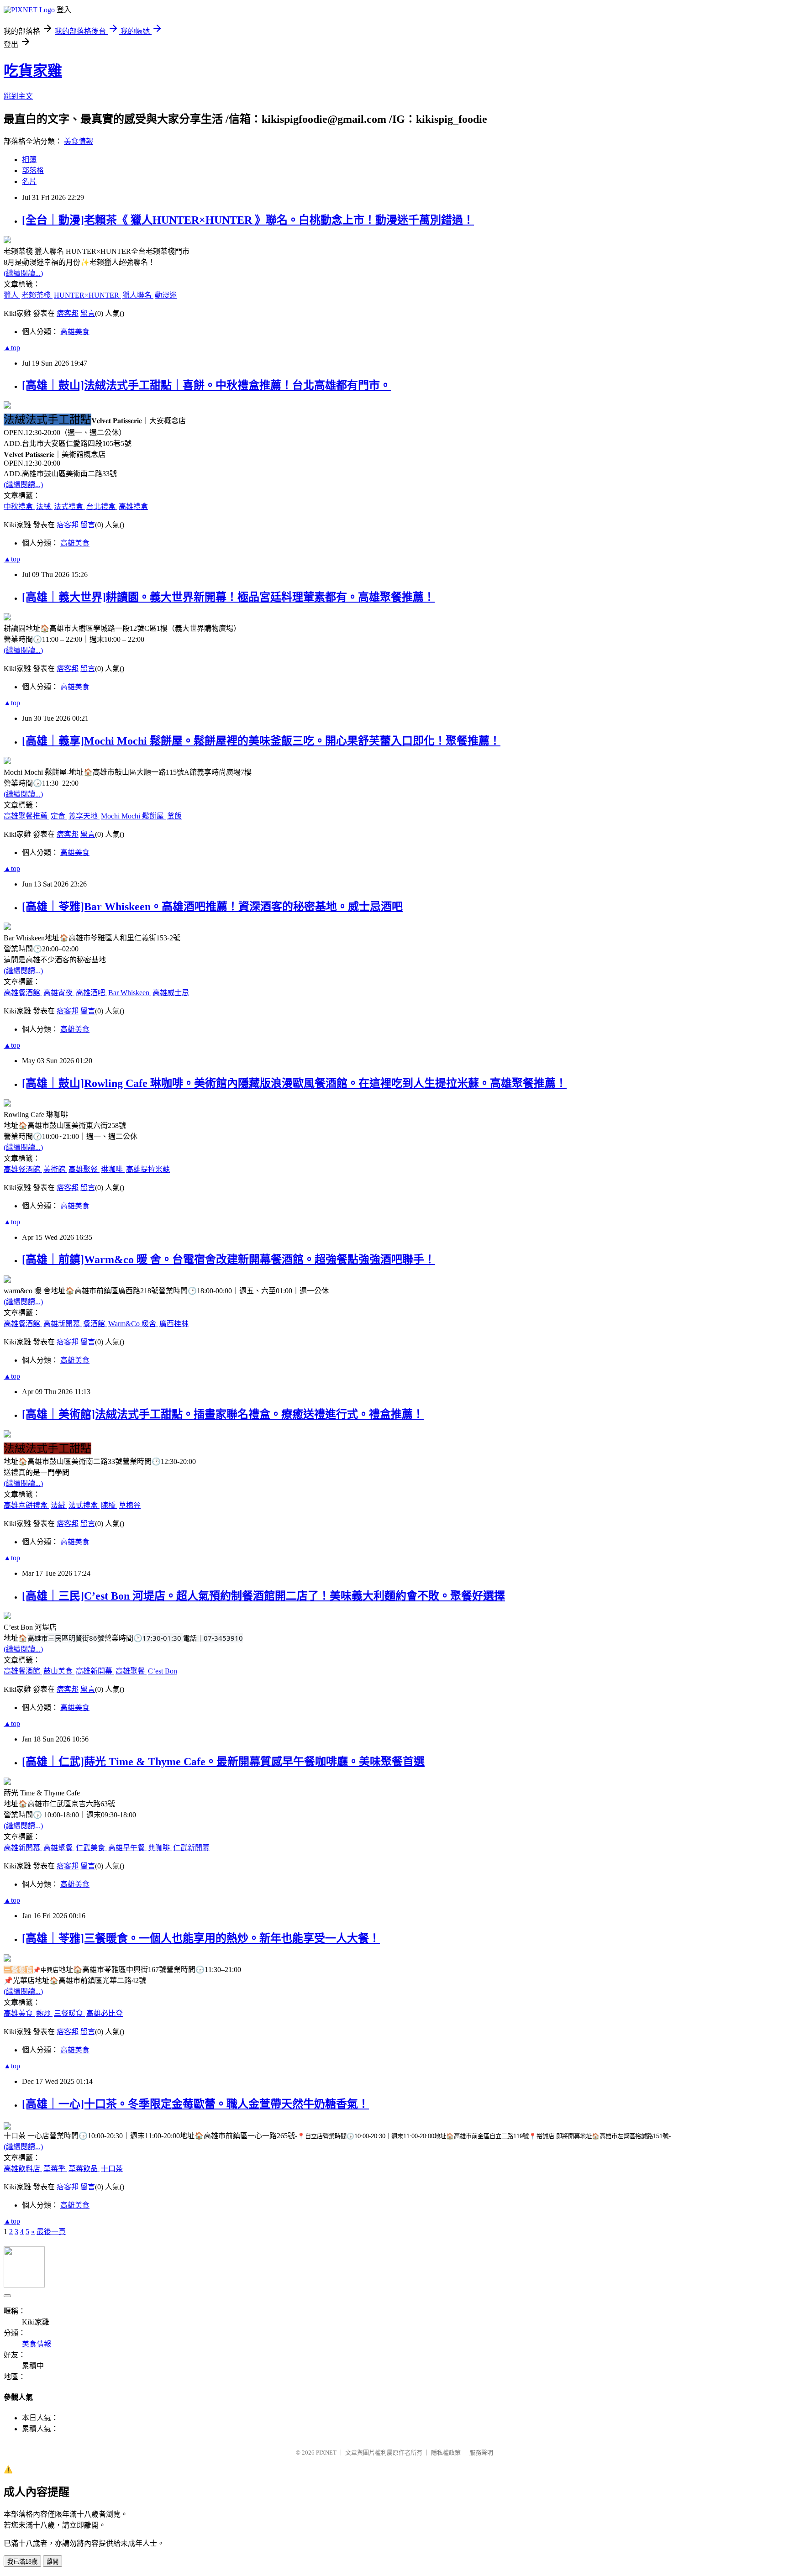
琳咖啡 (113, 1169)
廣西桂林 (174, 1324)
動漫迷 (166, 295)
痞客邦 (68, 313)
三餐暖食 (69, 2013)
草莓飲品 (84, 2169)
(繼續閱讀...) (23, 273)
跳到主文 (18, 96)
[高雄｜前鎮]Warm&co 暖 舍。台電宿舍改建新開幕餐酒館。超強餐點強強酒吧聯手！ (229, 1259)
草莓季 (55, 2169)
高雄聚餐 (84, 1169)
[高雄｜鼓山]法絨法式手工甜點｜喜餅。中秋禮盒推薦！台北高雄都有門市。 (206, 385)
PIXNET (326, 2453)
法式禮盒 (69, 506)
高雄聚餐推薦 (26, 816)
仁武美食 (91, 1848)
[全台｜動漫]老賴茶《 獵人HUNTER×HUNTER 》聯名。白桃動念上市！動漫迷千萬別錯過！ (248, 220)
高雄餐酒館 (23, 993)
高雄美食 (75, 332)
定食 (59, 816)
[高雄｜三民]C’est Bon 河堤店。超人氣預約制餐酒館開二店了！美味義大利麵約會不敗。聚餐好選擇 (263, 1596)
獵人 (12, 295)
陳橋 (109, 1505)
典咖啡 (160, 1848)
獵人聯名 (138, 295)
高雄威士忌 (171, 993)
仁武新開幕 (191, 1848)
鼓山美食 (59, 1671)
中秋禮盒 (19, 506)
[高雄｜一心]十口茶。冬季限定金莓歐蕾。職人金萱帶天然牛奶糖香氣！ (195, 2104)
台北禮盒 (102, 506)
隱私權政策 (446, 2453)
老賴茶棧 (37, 295)
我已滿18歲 (22, 2562)
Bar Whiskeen (130, 993)
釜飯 (174, 816)
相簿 (29, 160)
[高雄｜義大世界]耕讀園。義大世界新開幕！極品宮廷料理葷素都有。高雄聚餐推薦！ (228, 597)
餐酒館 (95, 1324)
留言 (88, 313)
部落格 (33, 171)
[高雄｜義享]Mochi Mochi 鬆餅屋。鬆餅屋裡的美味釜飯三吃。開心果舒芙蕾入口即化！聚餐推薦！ (261, 741)
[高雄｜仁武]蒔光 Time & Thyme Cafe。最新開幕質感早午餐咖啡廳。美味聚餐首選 (223, 1762)
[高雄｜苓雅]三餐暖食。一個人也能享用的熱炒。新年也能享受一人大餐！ (201, 1938)
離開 (53, 2562)
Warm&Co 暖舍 (133, 1324)
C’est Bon (163, 1671)
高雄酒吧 (91, 993)
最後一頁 (51, 2232)
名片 (29, 181)
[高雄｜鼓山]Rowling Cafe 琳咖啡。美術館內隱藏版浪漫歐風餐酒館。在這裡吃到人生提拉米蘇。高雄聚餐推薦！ (294, 1083)
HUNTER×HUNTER (87, 295)
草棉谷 (130, 1505)
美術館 (55, 1169)
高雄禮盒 (133, 506)
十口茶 (112, 2169)
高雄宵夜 (59, 993)
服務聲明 (481, 2453)
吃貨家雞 (33, 71)
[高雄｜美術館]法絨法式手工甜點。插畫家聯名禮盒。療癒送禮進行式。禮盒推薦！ (223, 1414)
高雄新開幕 (63, 1324)
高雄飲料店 (23, 2169)
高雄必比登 (105, 2013)
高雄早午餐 (127, 1848)
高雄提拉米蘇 (148, 1169)
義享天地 (84, 816)
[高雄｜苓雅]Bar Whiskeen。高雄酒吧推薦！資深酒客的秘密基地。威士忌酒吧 (212, 907)
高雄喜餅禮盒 (26, 1505)
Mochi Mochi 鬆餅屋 (133, 816)
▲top (12, 348)
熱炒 (44, 2013)
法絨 (44, 506)
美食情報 (79, 141)
